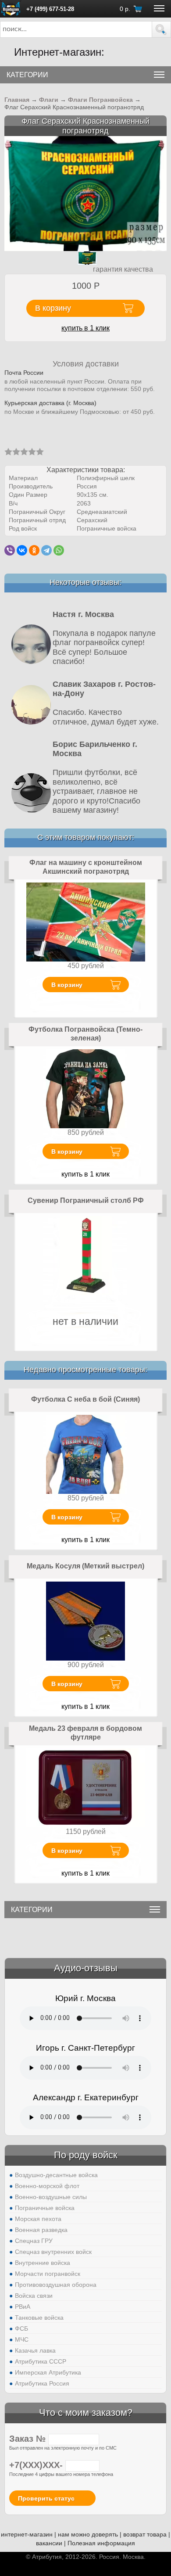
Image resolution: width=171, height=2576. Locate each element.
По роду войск (86, 2155)
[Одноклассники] (34, 550)
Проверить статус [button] (46, 2498)
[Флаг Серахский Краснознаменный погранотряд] (85, 193)
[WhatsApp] (59, 550)
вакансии (49, 2543)
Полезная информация (101, 2543)
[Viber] (10, 550)
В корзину (67, 985)
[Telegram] (46, 550)
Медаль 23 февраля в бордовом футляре (85, 1733)
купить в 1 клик (85, 328)
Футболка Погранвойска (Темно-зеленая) (85, 1034)
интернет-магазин (27, 2534)
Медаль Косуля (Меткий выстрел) (85, 1566)
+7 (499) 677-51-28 (50, 9)
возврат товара (145, 2534)
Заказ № (29, 2439)
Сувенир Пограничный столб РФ (86, 1200)
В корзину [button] (53, 308)
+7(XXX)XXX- (37, 2465)
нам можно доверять (88, 2534)
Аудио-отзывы (86, 1968)
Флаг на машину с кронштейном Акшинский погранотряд (86, 867)
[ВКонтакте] (22, 550)
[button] (161, 29)
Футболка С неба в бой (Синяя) (85, 1399)
